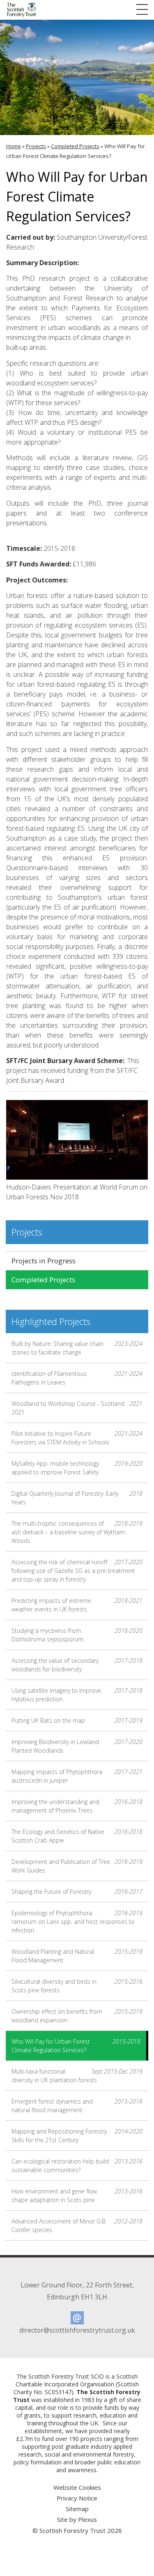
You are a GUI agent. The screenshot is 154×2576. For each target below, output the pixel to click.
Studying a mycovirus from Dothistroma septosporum (77, 1635)
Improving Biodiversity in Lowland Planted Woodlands (77, 1746)
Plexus (87, 2519)
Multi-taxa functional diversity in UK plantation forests (77, 2076)
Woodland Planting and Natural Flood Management (77, 1956)
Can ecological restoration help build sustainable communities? (77, 2166)
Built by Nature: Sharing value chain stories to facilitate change (77, 1348)
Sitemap (77, 2509)
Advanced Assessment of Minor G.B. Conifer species (77, 2225)
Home (14, 146)
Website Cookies (77, 2487)
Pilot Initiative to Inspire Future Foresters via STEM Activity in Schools (77, 1438)
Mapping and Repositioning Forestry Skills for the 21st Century (77, 2136)
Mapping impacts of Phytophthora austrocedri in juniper (77, 1776)
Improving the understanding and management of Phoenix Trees (77, 1806)
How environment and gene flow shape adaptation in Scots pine (77, 2196)
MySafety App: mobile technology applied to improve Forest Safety (77, 1468)
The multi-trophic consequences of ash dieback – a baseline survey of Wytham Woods (77, 1532)
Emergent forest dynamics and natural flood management (77, 2106)
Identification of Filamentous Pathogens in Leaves (77, 1378)
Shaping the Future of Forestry (77, 1892)
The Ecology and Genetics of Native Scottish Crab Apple (77, 1836)
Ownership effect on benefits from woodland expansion (77, 2016)
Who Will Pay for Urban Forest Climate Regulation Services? (76, 2046)
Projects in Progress (44, 1261)
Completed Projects (75, 146)
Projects (36, 146)
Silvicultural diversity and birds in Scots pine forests (77, 1986)
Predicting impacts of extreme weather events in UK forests (77, 1605)
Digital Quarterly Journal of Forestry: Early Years (77, 1498)
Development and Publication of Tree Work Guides (77, 1866)
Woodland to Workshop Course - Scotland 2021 (77, 1408)
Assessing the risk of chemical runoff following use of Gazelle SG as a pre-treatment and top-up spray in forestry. (77, 1571)
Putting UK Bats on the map (77, 1720)
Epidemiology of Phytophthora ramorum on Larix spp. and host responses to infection (77, 1922)
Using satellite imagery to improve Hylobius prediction (77, 1695)
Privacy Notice (77, 2498)
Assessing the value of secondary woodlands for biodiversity (77, 1665)
